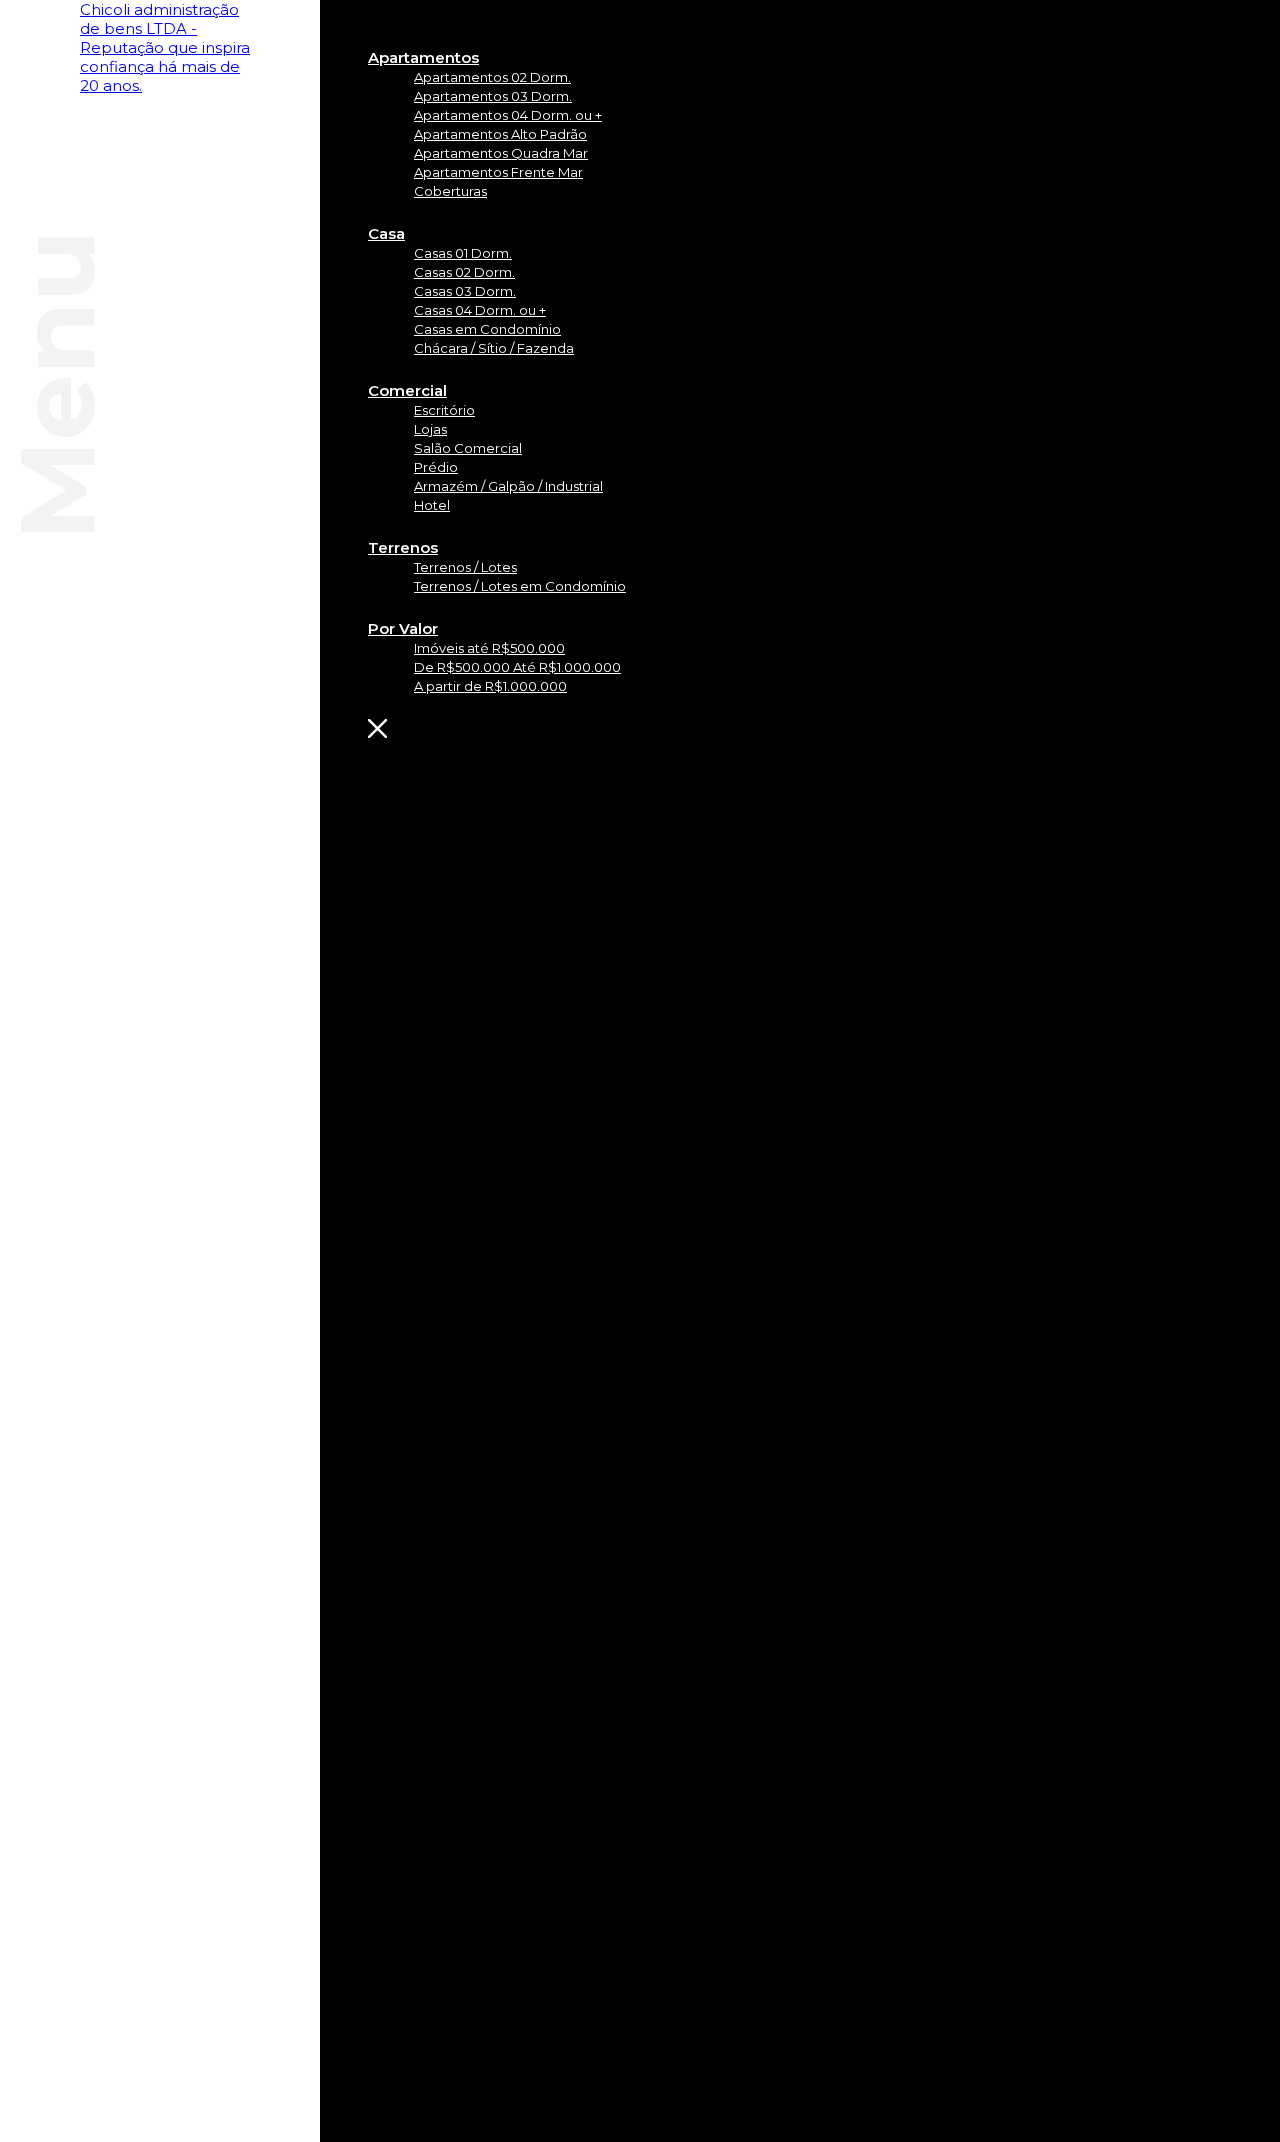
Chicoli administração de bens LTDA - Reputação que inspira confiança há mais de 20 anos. (165, 47)
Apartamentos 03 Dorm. (493, 96)
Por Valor (403, 628)
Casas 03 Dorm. (465, 291)
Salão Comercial (468, 448)
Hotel (432, 505)
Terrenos (403, 547)
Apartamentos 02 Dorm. (492, 77)
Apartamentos (423, 57)
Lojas (430, 429)
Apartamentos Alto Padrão (500, 134)
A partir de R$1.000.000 (490, 686)
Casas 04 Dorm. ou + (480, 310)
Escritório (444, 410)
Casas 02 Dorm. (464, 272)
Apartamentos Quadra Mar (501, 153)
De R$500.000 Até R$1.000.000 (517, 667)
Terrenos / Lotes (465, 567)
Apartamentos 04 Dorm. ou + (508, 115)
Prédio (436, 467)
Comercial (407, 390)
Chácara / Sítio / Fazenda (494, 348)
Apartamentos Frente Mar (498, 172)
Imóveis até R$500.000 (489, 648)
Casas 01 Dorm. (463, 253)
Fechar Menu (500, 728)
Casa (386, 233)
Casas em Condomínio (487, 329)
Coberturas (450, 191)
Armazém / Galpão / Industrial (508, 486)
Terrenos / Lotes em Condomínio (520, 586)
